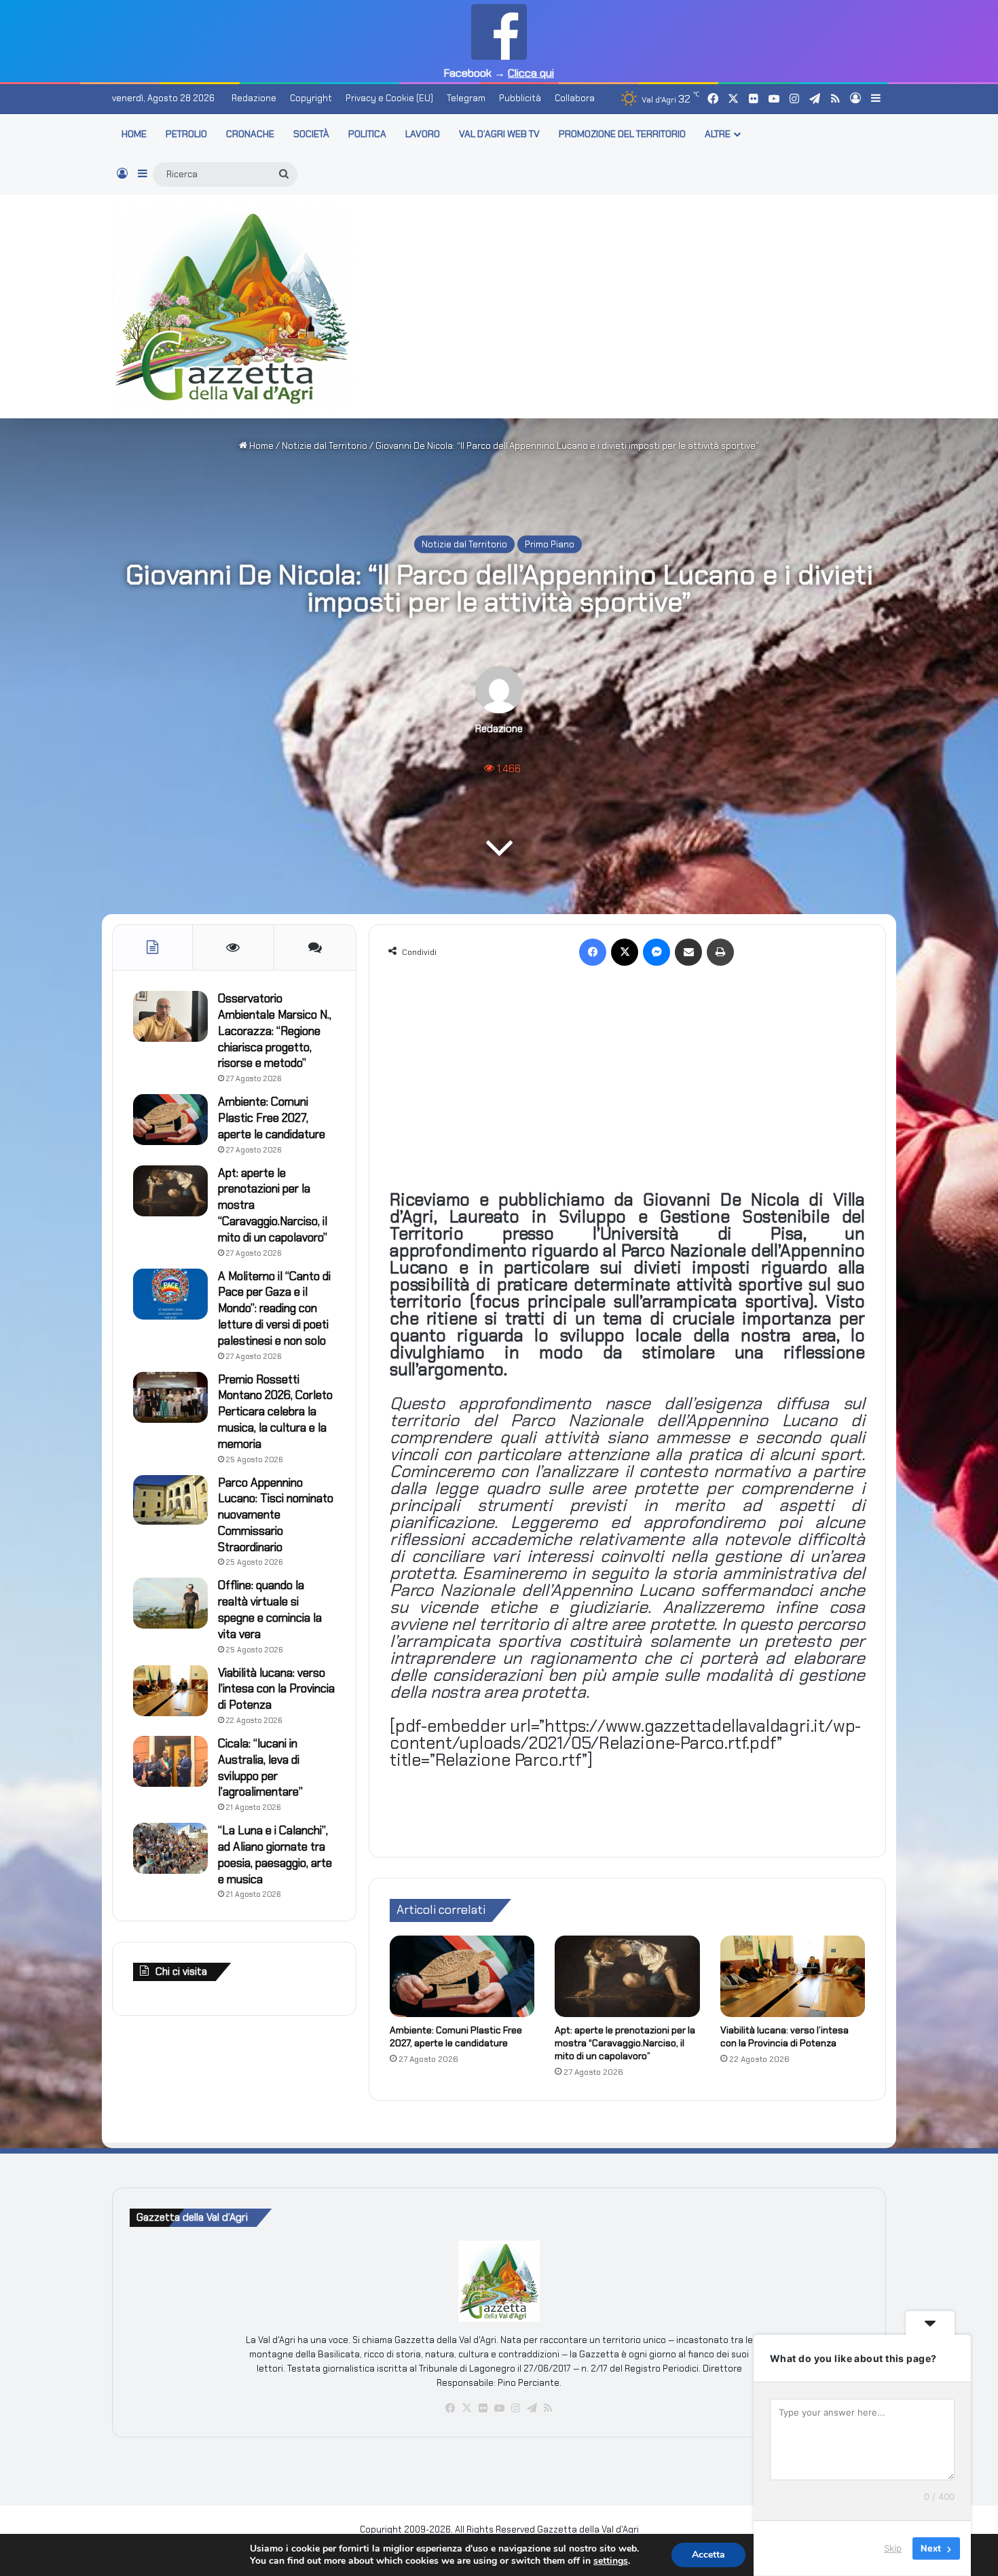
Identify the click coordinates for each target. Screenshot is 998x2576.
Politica (367, 134)
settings (611, 2561)
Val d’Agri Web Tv (499, 134)
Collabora (575, 98)
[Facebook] (593, 952)
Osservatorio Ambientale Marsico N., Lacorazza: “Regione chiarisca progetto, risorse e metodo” (275, 1031)
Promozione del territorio (622, 134)
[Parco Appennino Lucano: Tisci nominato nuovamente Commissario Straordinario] (170, 1500)
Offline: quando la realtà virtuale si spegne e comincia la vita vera (270, 1609)
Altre (718, 134)
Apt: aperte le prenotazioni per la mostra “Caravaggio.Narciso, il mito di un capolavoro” (625, 2043)
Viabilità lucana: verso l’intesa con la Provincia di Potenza (784, 2036)
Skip (893, 2548)
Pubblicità (520, 98)
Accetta (708, 2555)
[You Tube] (499, 2408)
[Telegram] (532, 2408)
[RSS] (548, 2408)
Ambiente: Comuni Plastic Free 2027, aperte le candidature (456, 2036)
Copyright (311, 98)
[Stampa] (720, 952)
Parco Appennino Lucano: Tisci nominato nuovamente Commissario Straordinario (276, 1515)
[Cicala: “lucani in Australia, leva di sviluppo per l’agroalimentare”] (170, 1761)
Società (311, 134)
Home (260, 446)
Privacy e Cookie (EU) (389, 98)
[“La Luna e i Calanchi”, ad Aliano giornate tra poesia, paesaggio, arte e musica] (170, 1848)
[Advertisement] (631, 304)
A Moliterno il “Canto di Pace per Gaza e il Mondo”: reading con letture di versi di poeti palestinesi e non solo (274, 1308)
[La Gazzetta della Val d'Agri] (233, 307)
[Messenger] (657, 952)
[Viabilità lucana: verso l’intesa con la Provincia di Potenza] (793, 1976)
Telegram (466, 98)
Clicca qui (531, 73)
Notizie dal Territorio (325, 446)
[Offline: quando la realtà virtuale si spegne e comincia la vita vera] (170, 1603)
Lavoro (423, 134)
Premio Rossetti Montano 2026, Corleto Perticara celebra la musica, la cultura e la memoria (275, 1412)
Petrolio (186, 134)
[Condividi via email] (688, 952)
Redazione (254, 98)
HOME (134, 134)
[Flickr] (483, 2408)
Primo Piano (550, 544)
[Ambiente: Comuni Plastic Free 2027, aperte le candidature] (462, 1976)
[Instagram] (515, 2408)
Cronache (250, 134)
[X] (625, 952)
